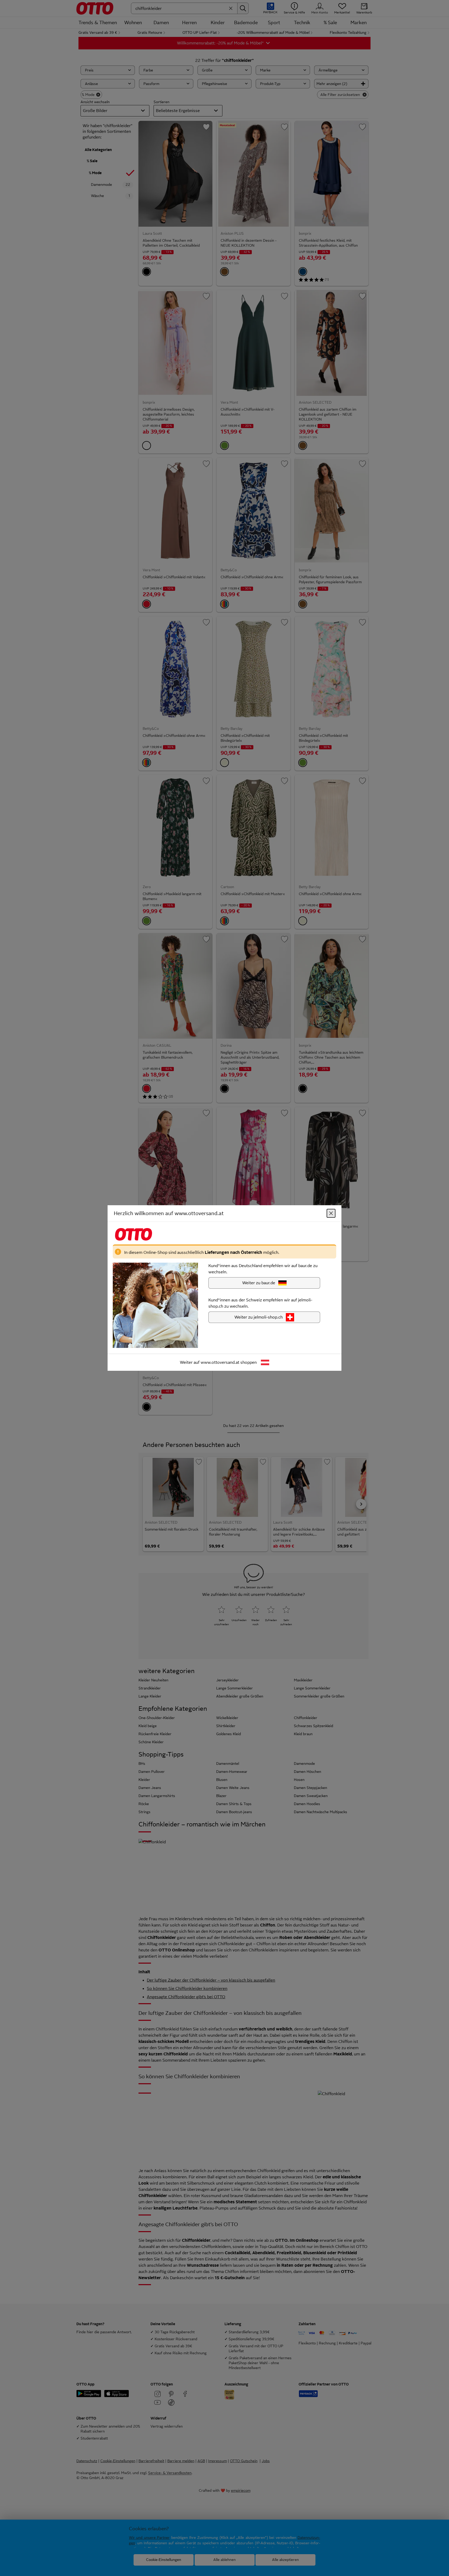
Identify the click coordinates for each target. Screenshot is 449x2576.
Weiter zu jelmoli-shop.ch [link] (259, 1317)
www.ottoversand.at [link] (220, 1362)
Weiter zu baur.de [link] (259, 1283)
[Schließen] (331, 1213)
